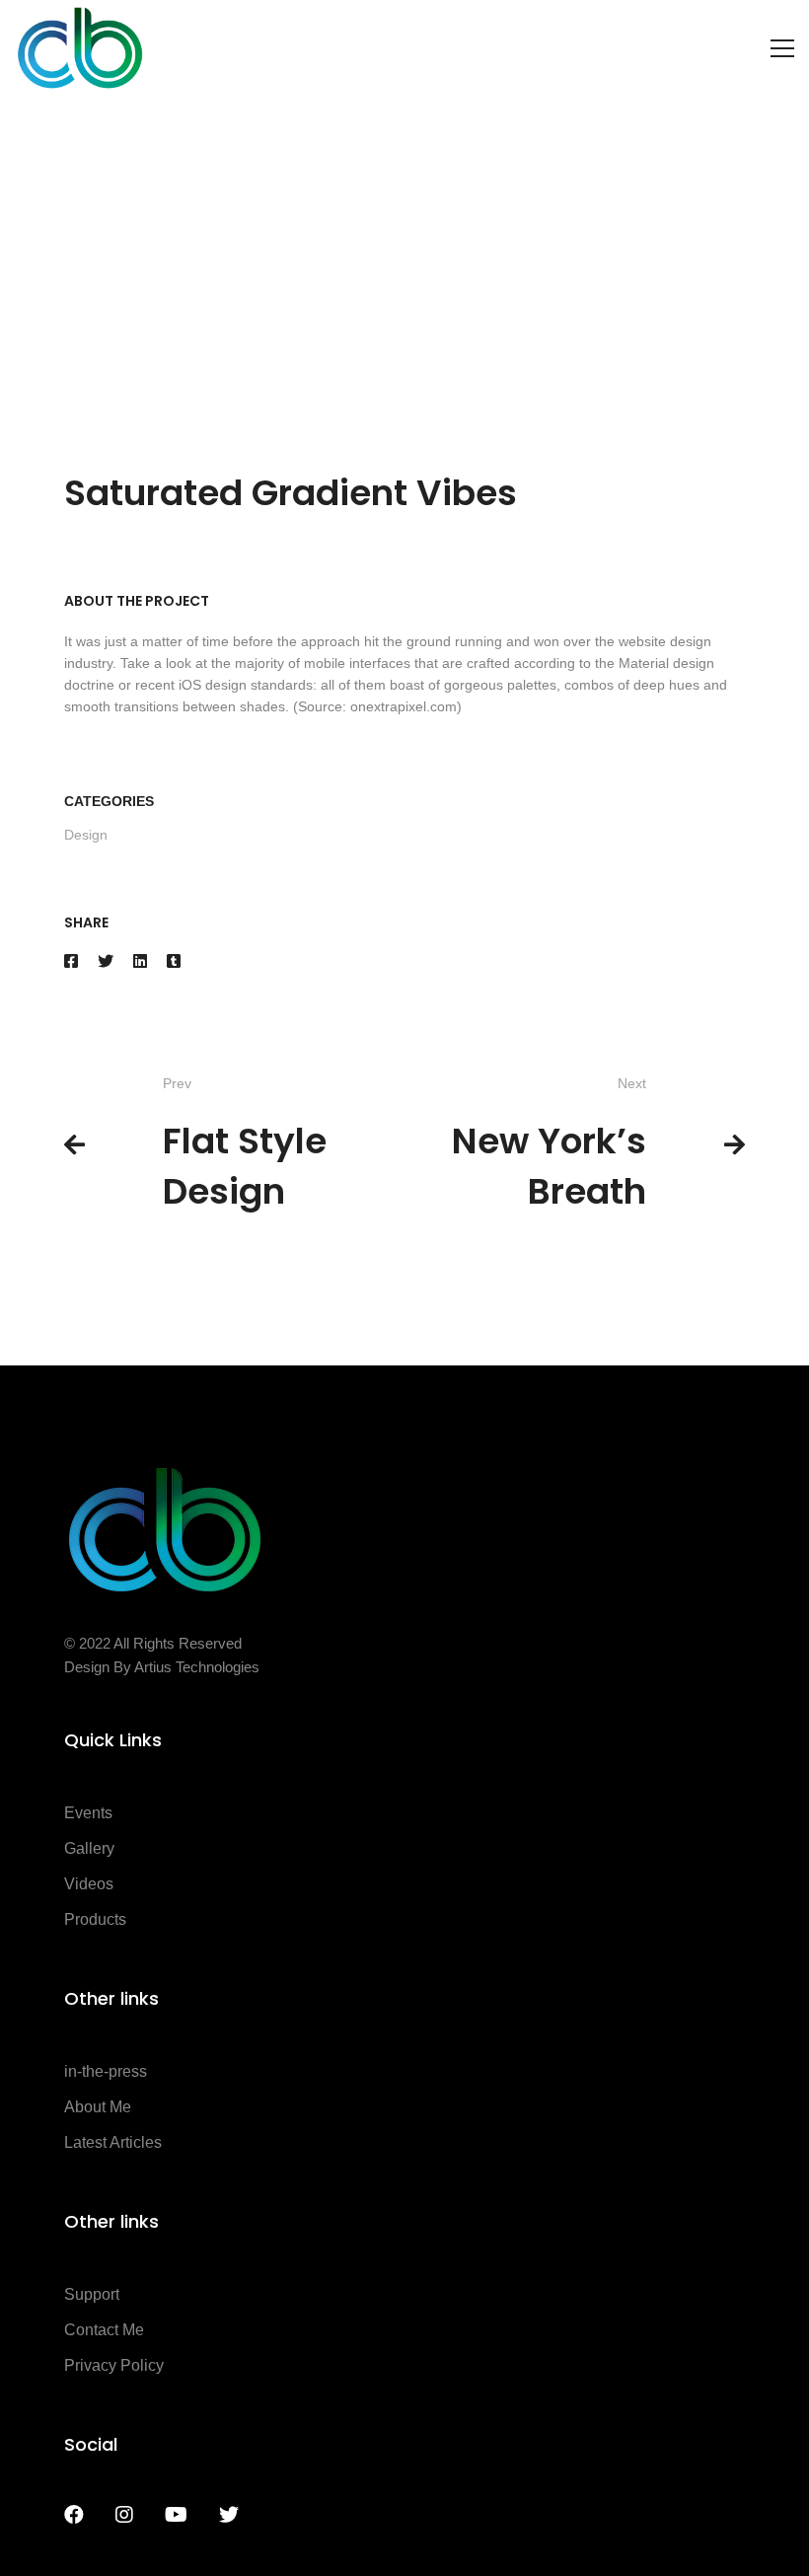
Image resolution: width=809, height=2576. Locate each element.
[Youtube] (176, 2515)
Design (86, 835)
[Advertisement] (404, 245)
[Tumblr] (174, 961)
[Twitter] (106, 961)
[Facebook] (71, 961)
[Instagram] (124, 2515)
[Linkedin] (140, 961)
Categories (109, 801)
